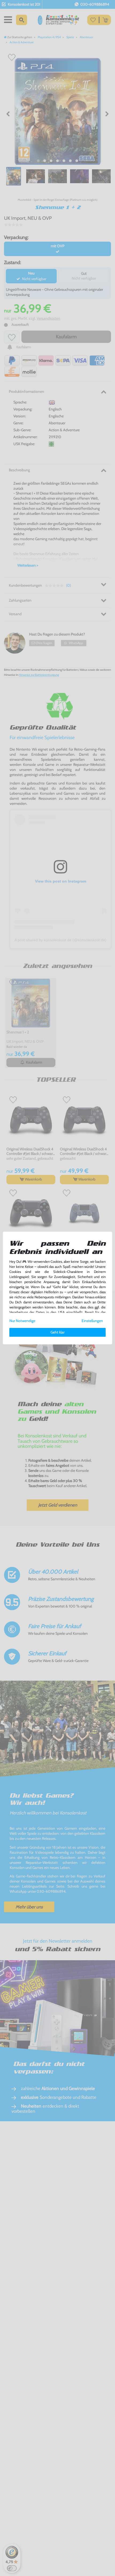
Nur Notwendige (22, 1321)
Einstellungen (92, 1321)
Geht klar (57, 1332)
